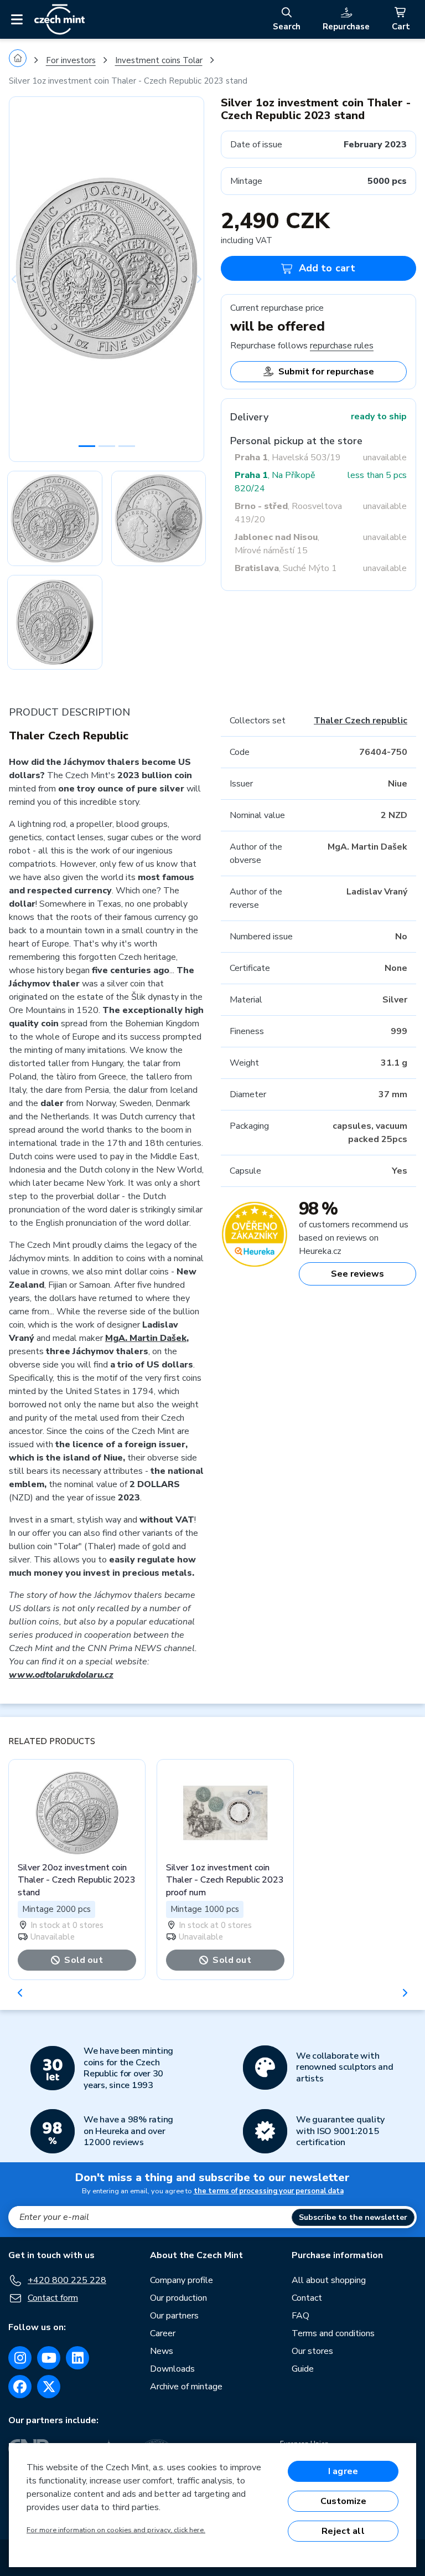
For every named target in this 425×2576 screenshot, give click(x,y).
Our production (178, 2298)
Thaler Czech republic (361, 721)
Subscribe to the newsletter (353, 2217)
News (162, 2351)
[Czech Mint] (59, 19)
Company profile (182, 2280)
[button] (24, 279)
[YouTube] (49, 2358)
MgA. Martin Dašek (146, 1338)
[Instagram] (20, 2358)
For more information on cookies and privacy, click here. (116, 2530)
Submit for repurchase (326, 372)
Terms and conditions (333, 2333)
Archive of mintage (186, 2387)
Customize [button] (343, 2501)
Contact (307, 2298)
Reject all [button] (343, 2531)
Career (163, 2333)
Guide (303, 2369)
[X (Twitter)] (49, 2387)
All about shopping (329, 2280)
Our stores (312, 2351)
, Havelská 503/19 (288, 457)
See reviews (357, 1274)
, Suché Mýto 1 (286, 568)
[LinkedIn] (77, 2358)
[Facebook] (20, 2387)
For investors (71, 60)
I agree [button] (343, 2471)
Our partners (174, 2316)
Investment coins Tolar (159, 60)
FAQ (300, 2316)
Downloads (172, 2369)
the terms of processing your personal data (269, 2191)
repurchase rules (342, 346)
